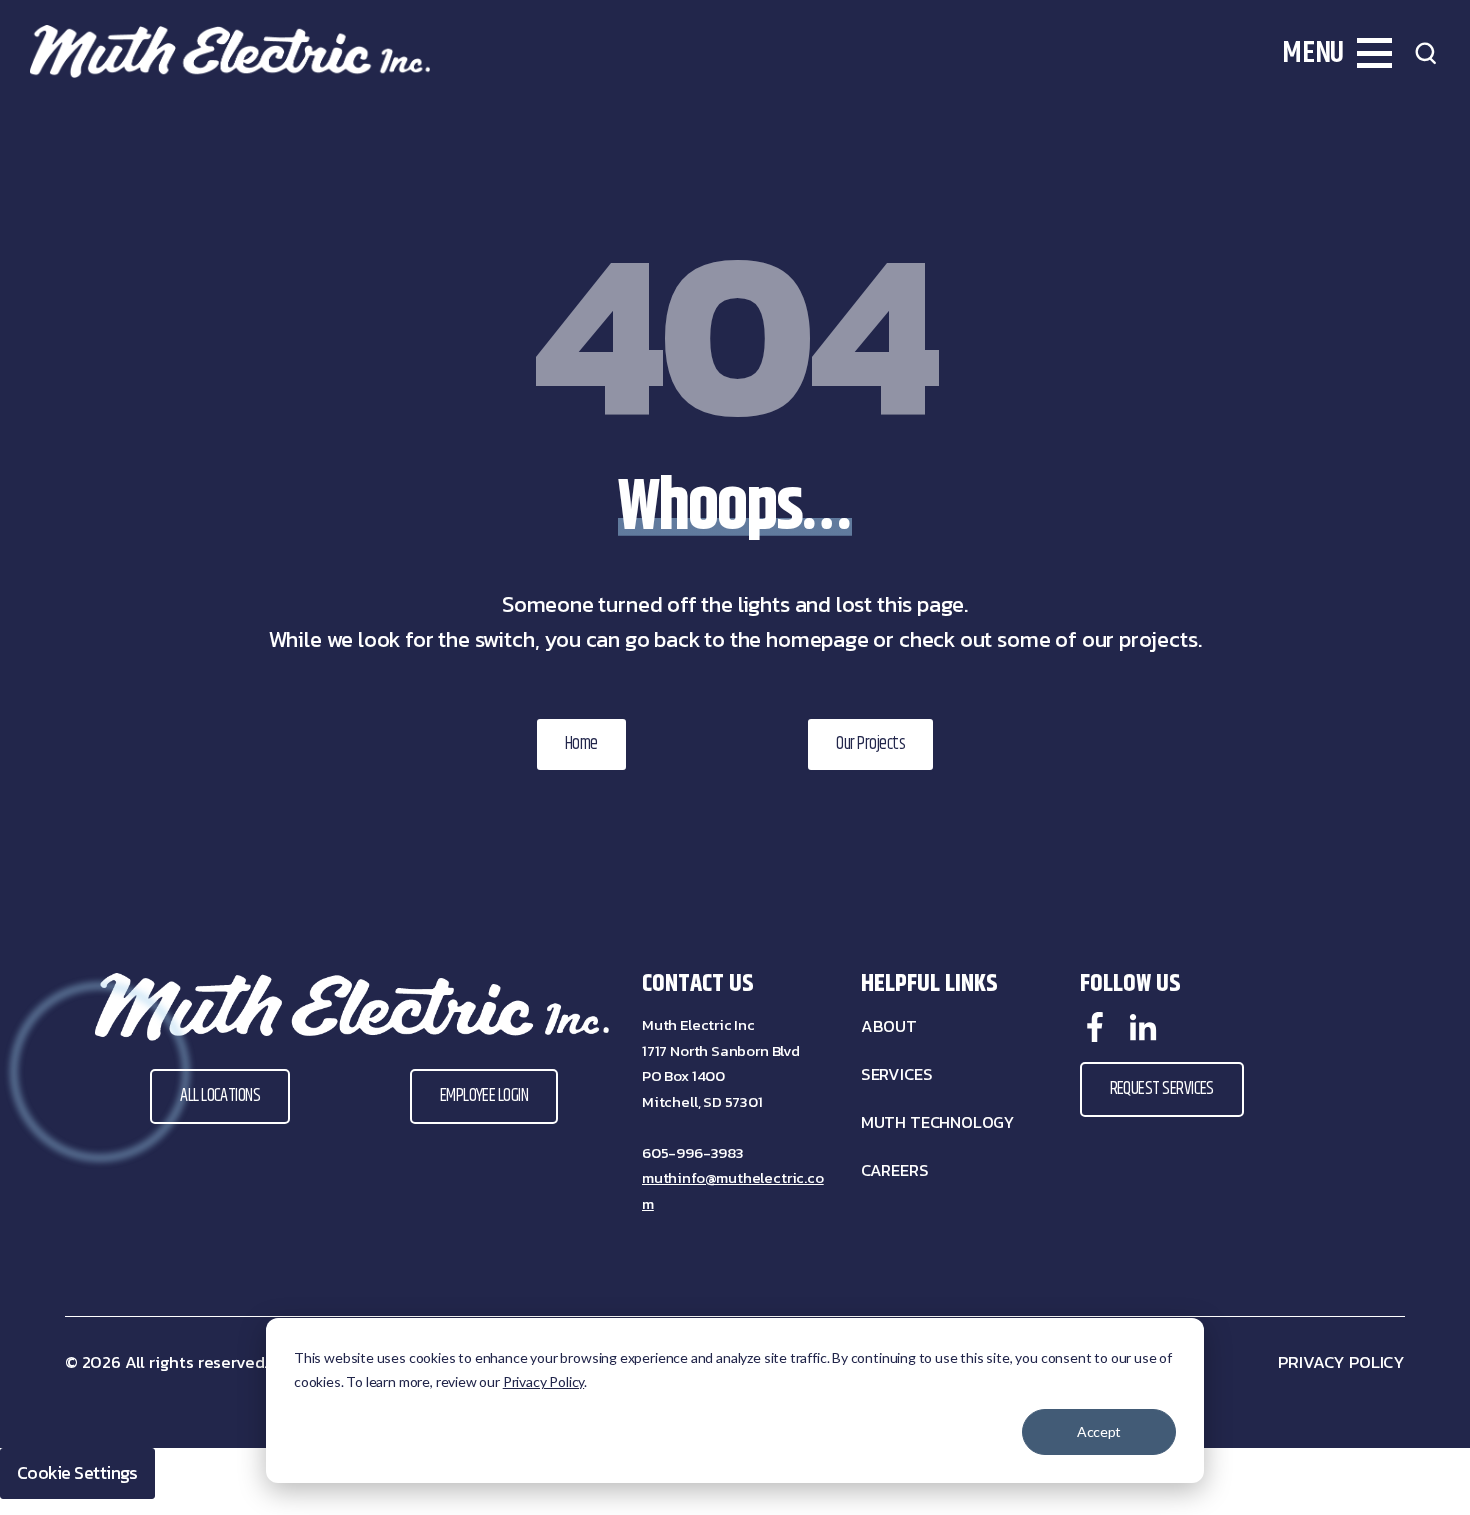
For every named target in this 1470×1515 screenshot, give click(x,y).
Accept (1098, 1431)
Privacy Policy (543, 1381)
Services (897, 1074)
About (889, 1026)
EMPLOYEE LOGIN (484, 1096)
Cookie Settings (77, 1472)
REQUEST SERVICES (1162, 1089)
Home (581, 744)
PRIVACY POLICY (1341, 1362)
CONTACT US (698, 984)
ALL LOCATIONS (220, 1096)
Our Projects (870, 744)
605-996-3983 (693, 1152)
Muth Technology (937, 1122)
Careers (895, 1170)
